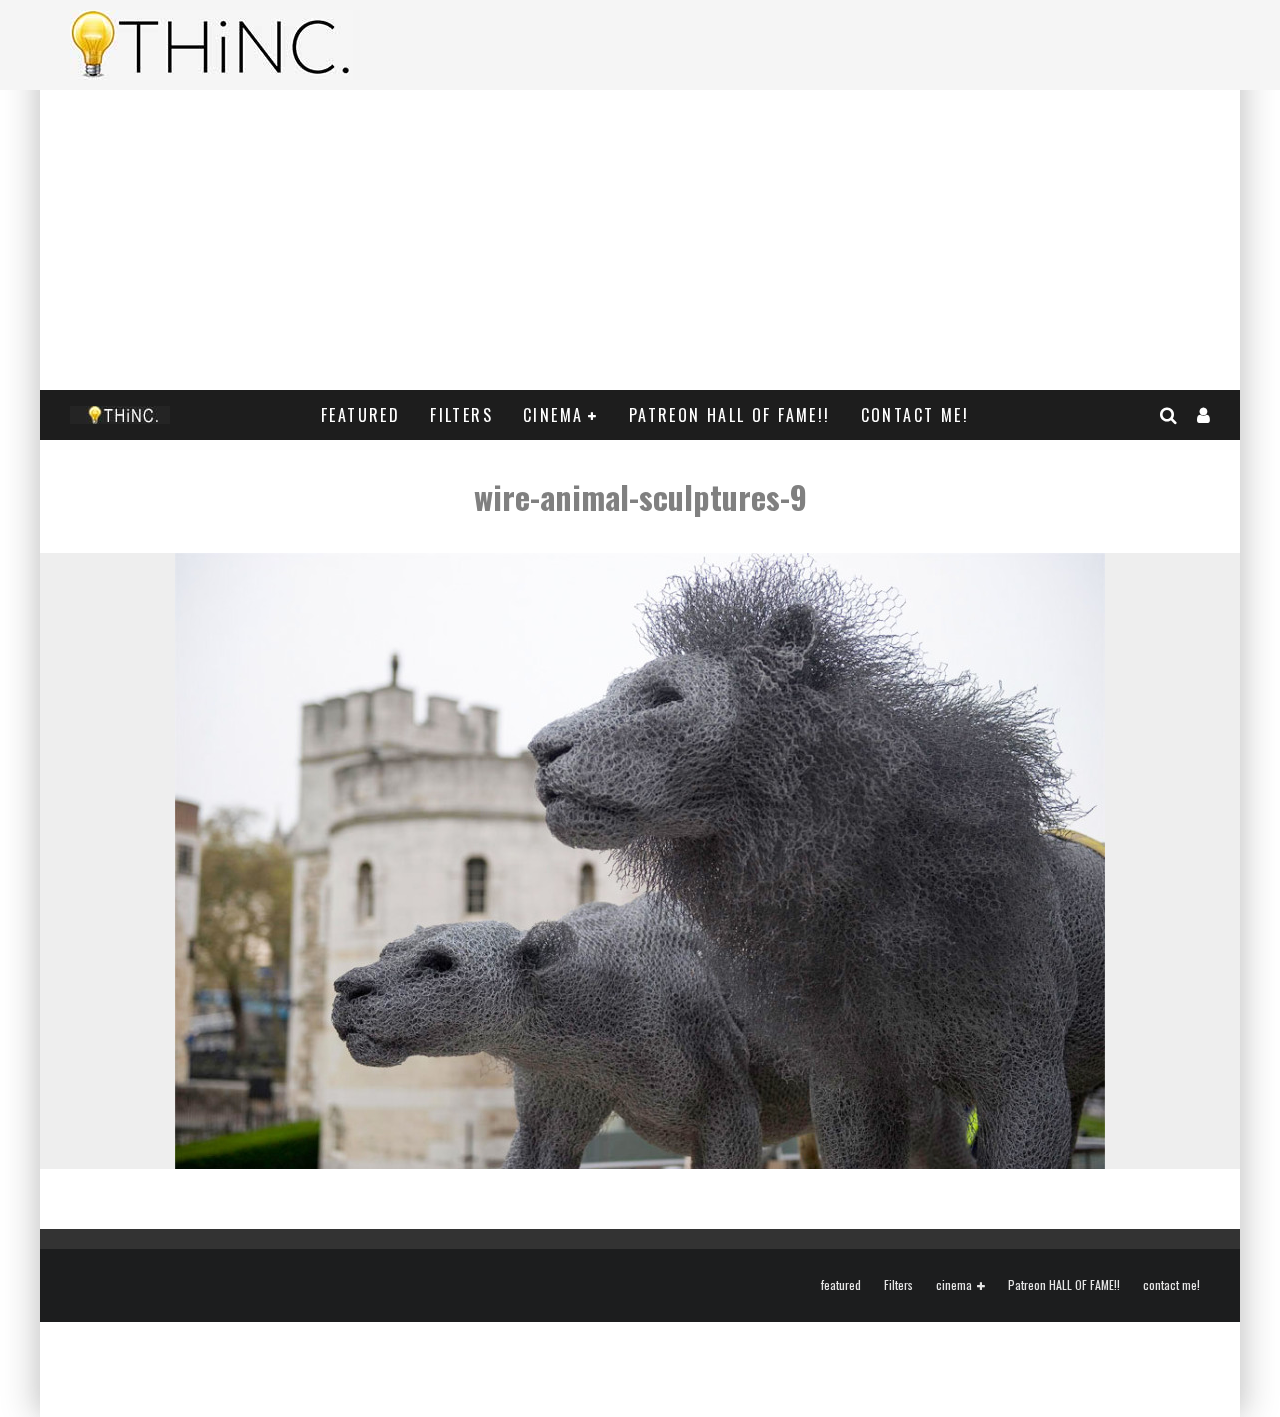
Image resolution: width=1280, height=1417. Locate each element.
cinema (553, 415)
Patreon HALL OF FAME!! (730, 415)
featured (360, 415)
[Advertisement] (640, 240)
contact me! (915, 415)
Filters (461, 415)
